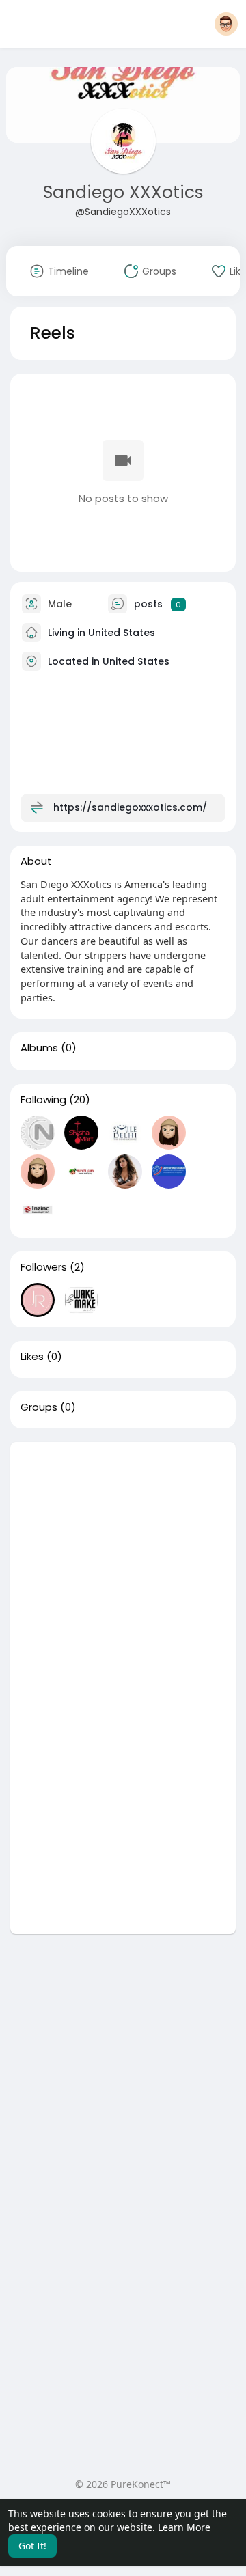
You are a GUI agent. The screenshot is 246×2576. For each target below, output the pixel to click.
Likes (32, 1357)
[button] (226, 24)
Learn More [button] (184, 2527)
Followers (44, 1267)
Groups (39, 1407)
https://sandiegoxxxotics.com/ (130, 807)
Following (43, 1100)
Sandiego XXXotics (123, 192)
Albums (39, 1048)
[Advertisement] (123, 1565)
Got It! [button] (32, 2546)
